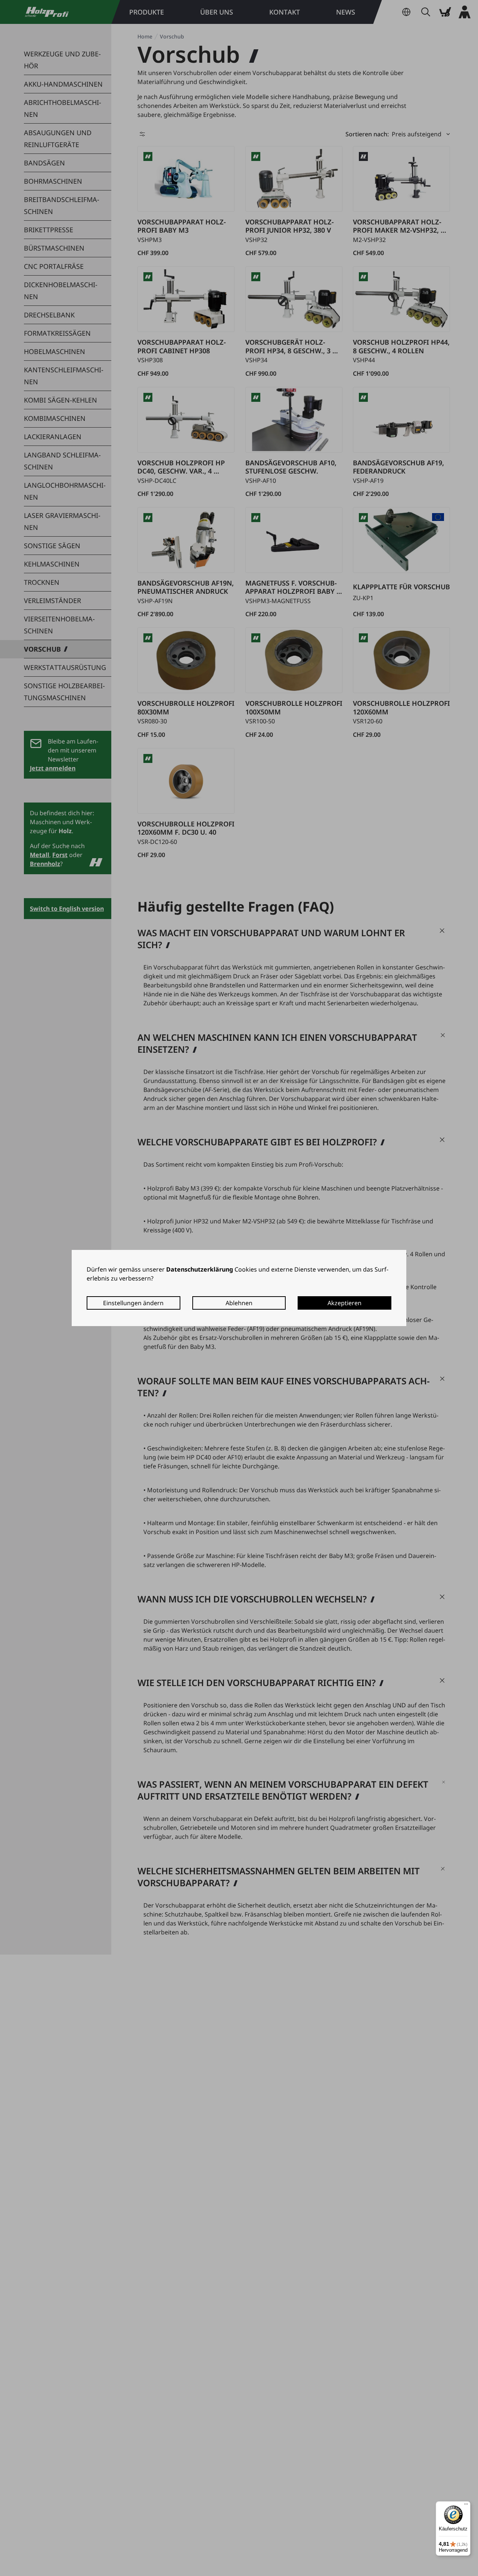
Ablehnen (239, 1303)
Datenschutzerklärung (200, 1269)
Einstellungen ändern (133, 1303)
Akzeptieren (344, 1303)
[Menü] (466, 2506)
